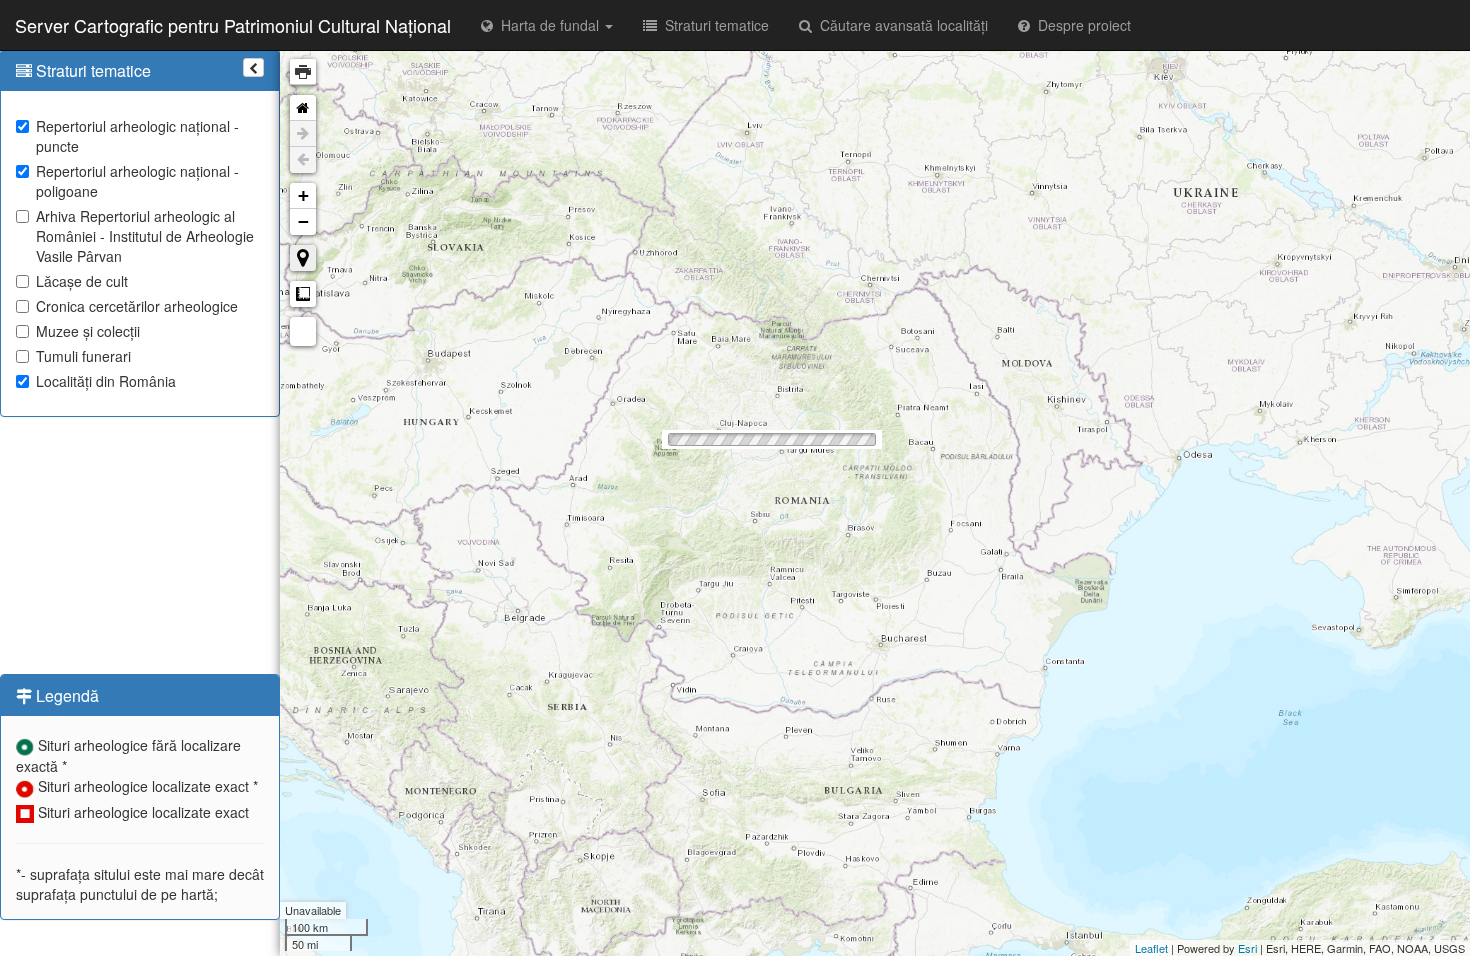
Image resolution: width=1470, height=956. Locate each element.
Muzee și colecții (88, 331)
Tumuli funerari (83, 356)
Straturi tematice (713, 25)
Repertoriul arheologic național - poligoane (137, 181)
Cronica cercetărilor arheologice (137, 306)
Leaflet (1151, 948)
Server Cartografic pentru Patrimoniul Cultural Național (233, 25)
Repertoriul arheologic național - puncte (137, 136)
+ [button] (303, 195)
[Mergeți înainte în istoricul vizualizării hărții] (303, 134)
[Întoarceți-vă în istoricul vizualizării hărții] (303, 160)
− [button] (303, 221)
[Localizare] (303, 258)
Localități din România (106, 381)
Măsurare (303, 294)
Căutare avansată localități (900, 25)
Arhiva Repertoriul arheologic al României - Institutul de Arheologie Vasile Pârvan (145, 236)
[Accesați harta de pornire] (303, 108)
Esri (1247, 948)
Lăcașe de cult (82, 281)
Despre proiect (1080, 25)
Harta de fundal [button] (548, 25)
